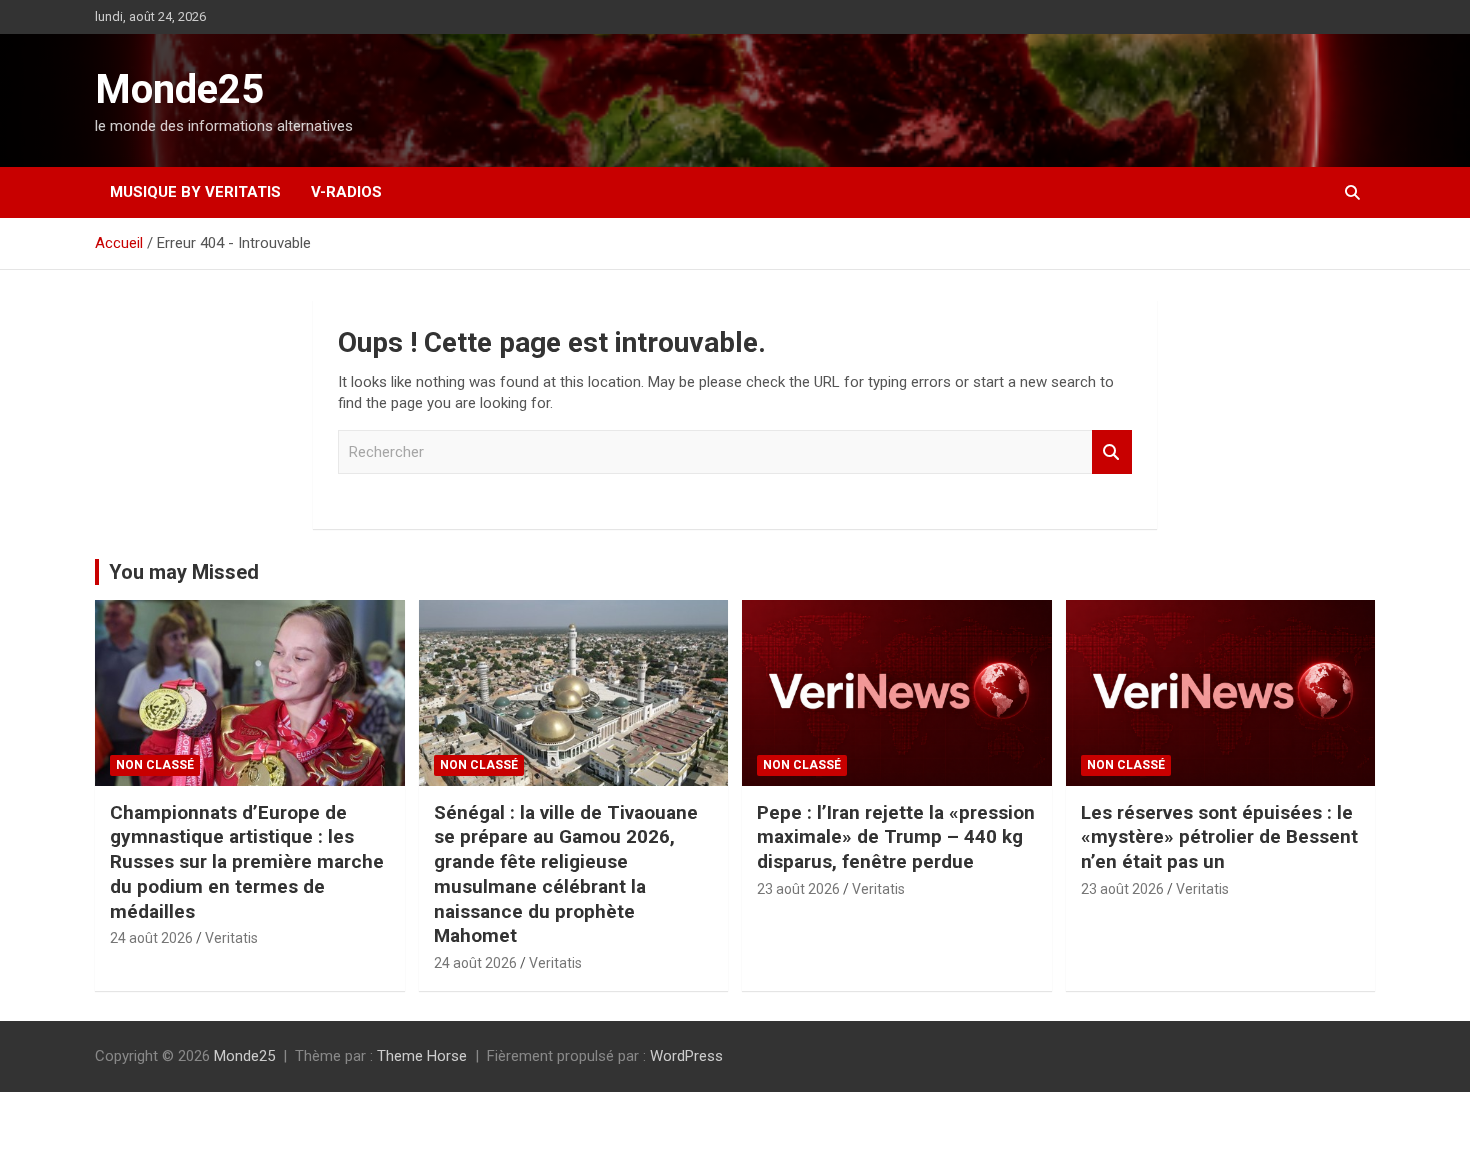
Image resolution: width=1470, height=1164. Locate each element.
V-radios (346, 192)
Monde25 (179, 89)
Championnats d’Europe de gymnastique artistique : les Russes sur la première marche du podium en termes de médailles (247, 862)
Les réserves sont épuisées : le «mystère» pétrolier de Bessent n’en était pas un (1219, 837)
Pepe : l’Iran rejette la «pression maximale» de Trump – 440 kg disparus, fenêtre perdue (896, 837)
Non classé (155, 765)
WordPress (686, 1056)
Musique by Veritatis (195, 192)
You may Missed (184, 572)
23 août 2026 (798, 889)
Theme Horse (422, 1056)
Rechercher (1112, 452)
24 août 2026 (151, 938)
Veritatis (231, 938)
